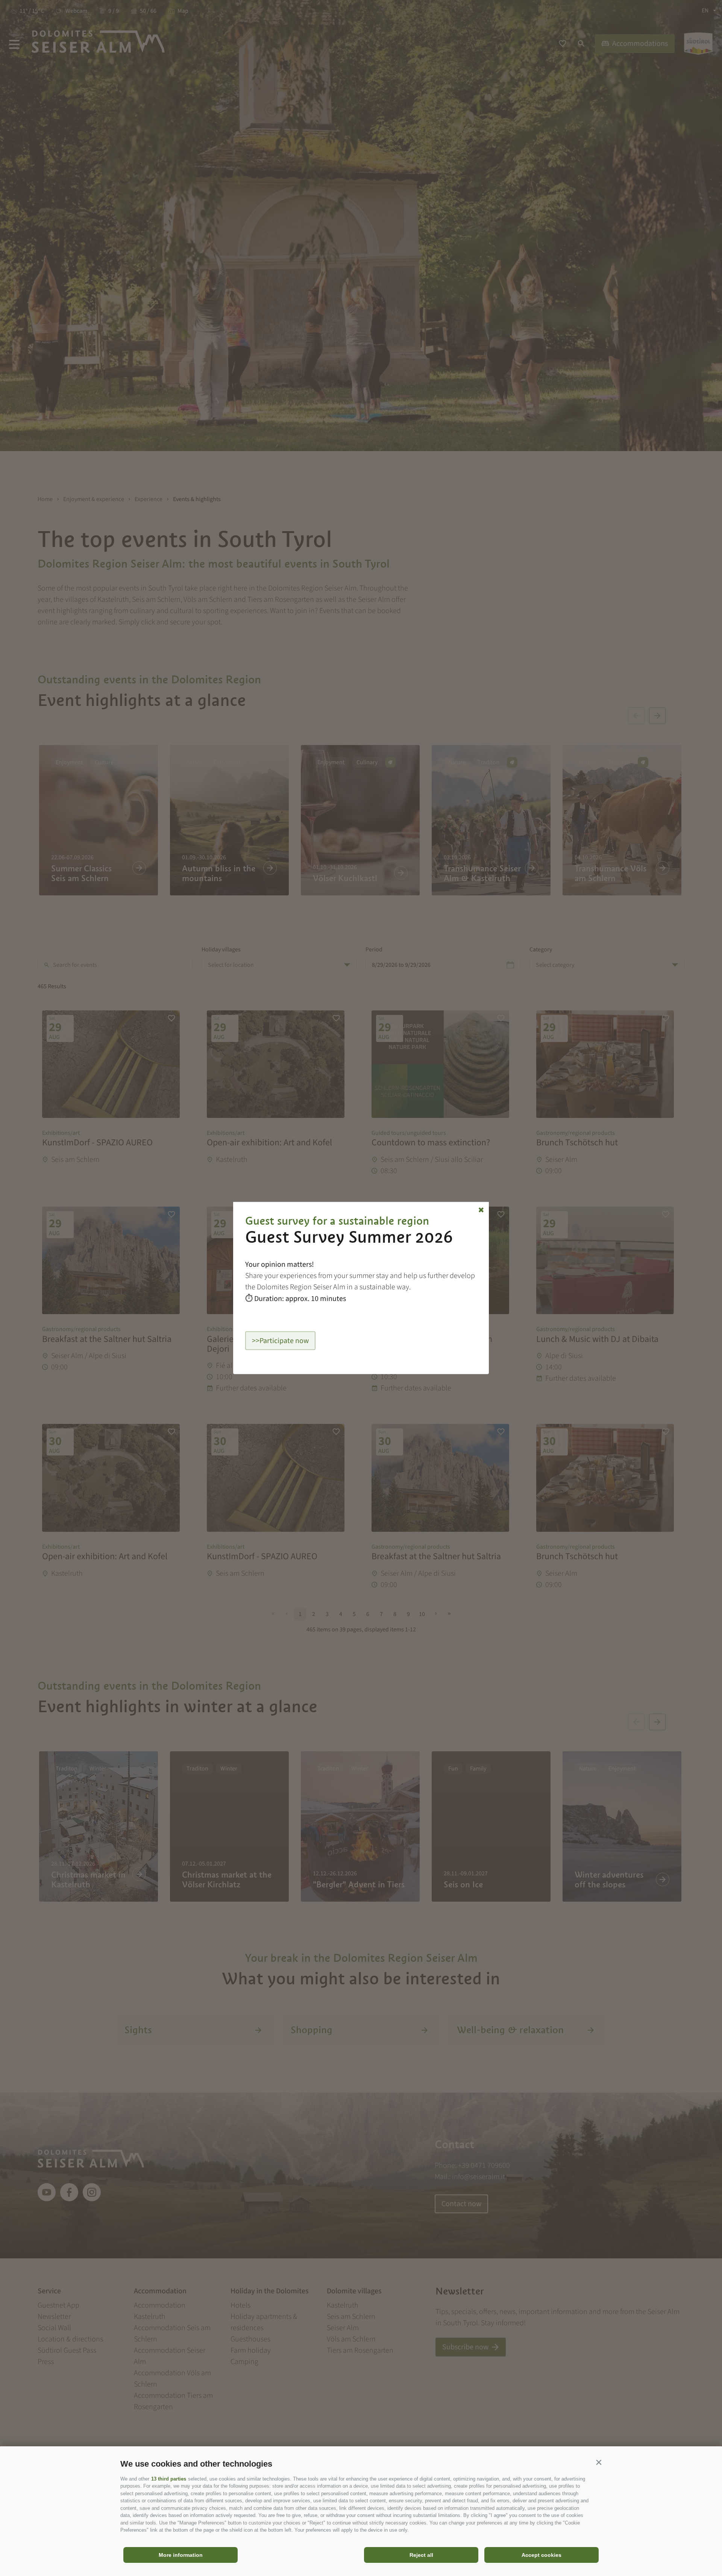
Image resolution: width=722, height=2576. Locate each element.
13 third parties (169, 2479)
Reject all (421, 2555)
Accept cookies (541, 2555)
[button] (599, 2462)
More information (181, 2555)
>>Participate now (280, 1341)
